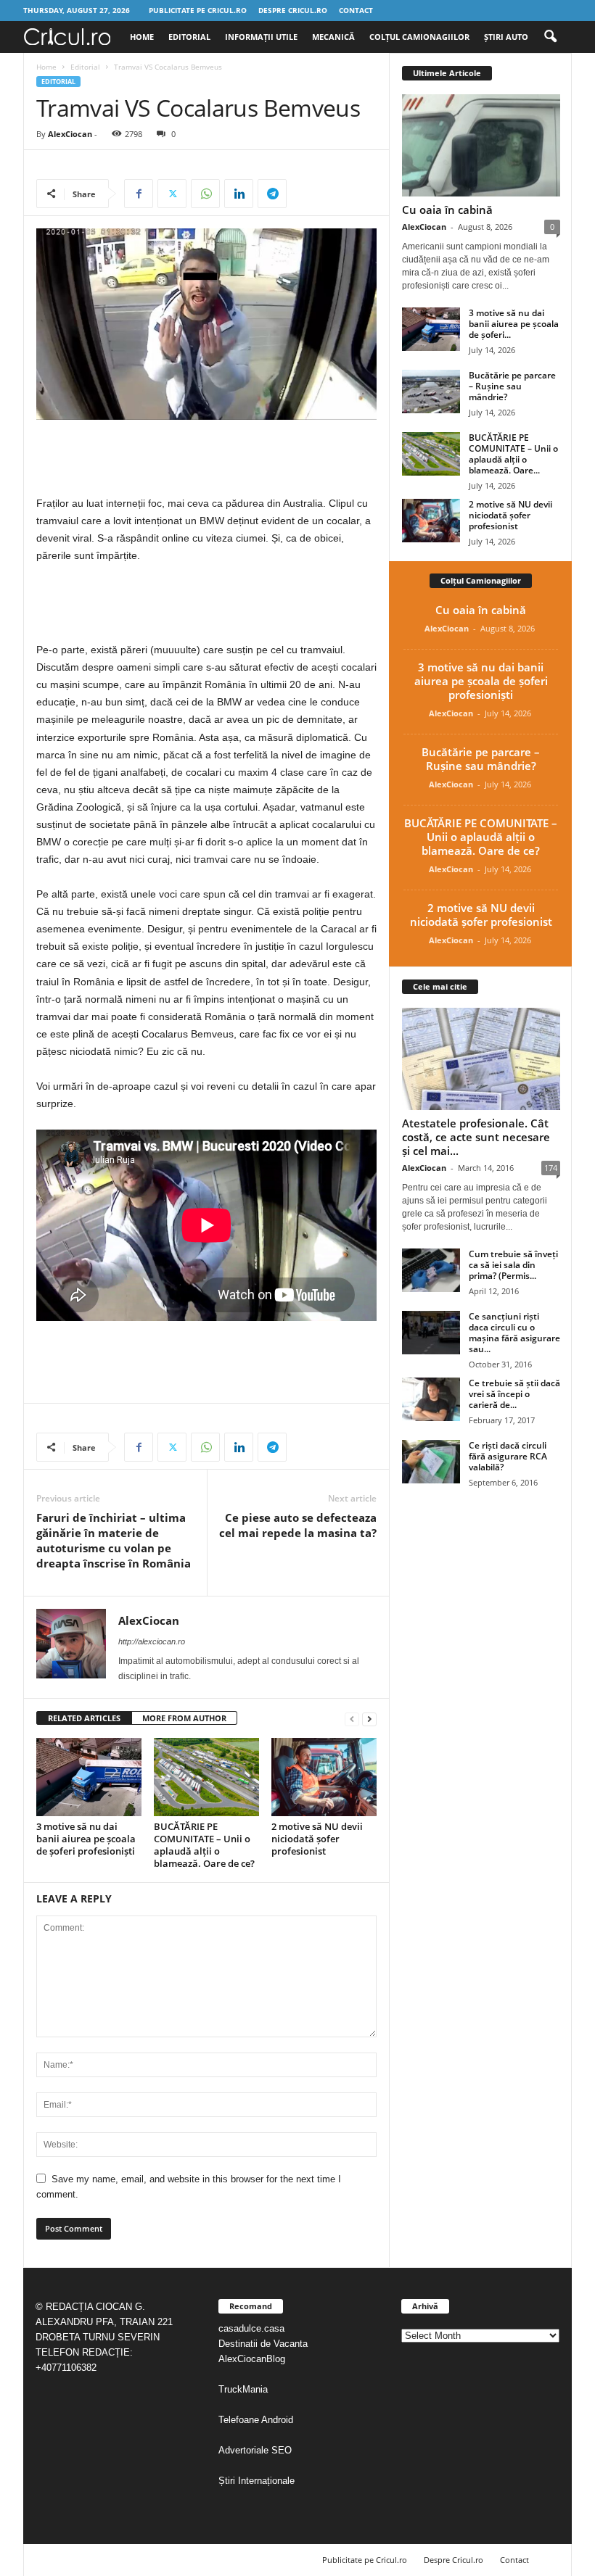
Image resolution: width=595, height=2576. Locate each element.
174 (551, 1168)
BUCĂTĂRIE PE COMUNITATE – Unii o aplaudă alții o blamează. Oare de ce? (204, 1845)
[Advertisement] (207, 457)
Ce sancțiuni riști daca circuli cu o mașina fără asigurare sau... (514, 1333)
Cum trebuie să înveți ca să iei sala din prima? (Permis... (513, 1265)
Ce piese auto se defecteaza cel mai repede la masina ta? (298, 1525)
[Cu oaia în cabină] (481, 145)
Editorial (189, 37)
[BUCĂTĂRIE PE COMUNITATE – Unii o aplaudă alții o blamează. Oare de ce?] (206, 1777)
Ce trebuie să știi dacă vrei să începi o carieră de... (514, 1394)
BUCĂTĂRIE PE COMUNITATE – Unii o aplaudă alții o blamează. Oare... (513, 454)
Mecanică (333, 37)
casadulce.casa (251, 2328)
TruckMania (243, 2389)
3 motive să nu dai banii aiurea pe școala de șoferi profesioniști (86, 1839)
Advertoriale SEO (255, 2450)
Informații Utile (261, 37)
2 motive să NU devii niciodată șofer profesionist (317, 1839)
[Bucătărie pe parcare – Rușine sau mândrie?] (431, 392)
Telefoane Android (256, 2420)
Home (142, 37)
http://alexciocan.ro (152, 1641)
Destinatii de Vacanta (264, 2344)
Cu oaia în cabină (447, 210)
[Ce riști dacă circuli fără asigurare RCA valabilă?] (431, 1462)
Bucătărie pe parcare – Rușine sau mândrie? (512, 386)
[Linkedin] (239, 194)
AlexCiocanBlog (252, 2359)
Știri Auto (506, 37)
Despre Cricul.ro (293, 10)
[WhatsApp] (205, 194)
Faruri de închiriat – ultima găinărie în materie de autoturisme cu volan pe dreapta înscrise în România (114, 1540)
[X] (172, 194)
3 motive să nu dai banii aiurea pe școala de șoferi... (514, 324)
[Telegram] (272, 194)
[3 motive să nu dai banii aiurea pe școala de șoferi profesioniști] (89, 1777)
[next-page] (369, 1719)
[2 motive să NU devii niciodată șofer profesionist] (324, 1777)
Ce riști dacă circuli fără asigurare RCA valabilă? (508, 1456)
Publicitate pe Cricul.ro (198, 10)
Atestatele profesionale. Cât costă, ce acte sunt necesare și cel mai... (476, 1137)
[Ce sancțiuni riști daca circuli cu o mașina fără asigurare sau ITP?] (431, 1333)
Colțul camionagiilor (419, 37)
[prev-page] (352, 1719)
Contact (356, 10)
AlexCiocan (70, 134)
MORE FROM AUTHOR (184, 1718)
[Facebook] (139, 194)
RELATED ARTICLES (84, 1718)
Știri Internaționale (258, 2481)
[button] (550, 37)
